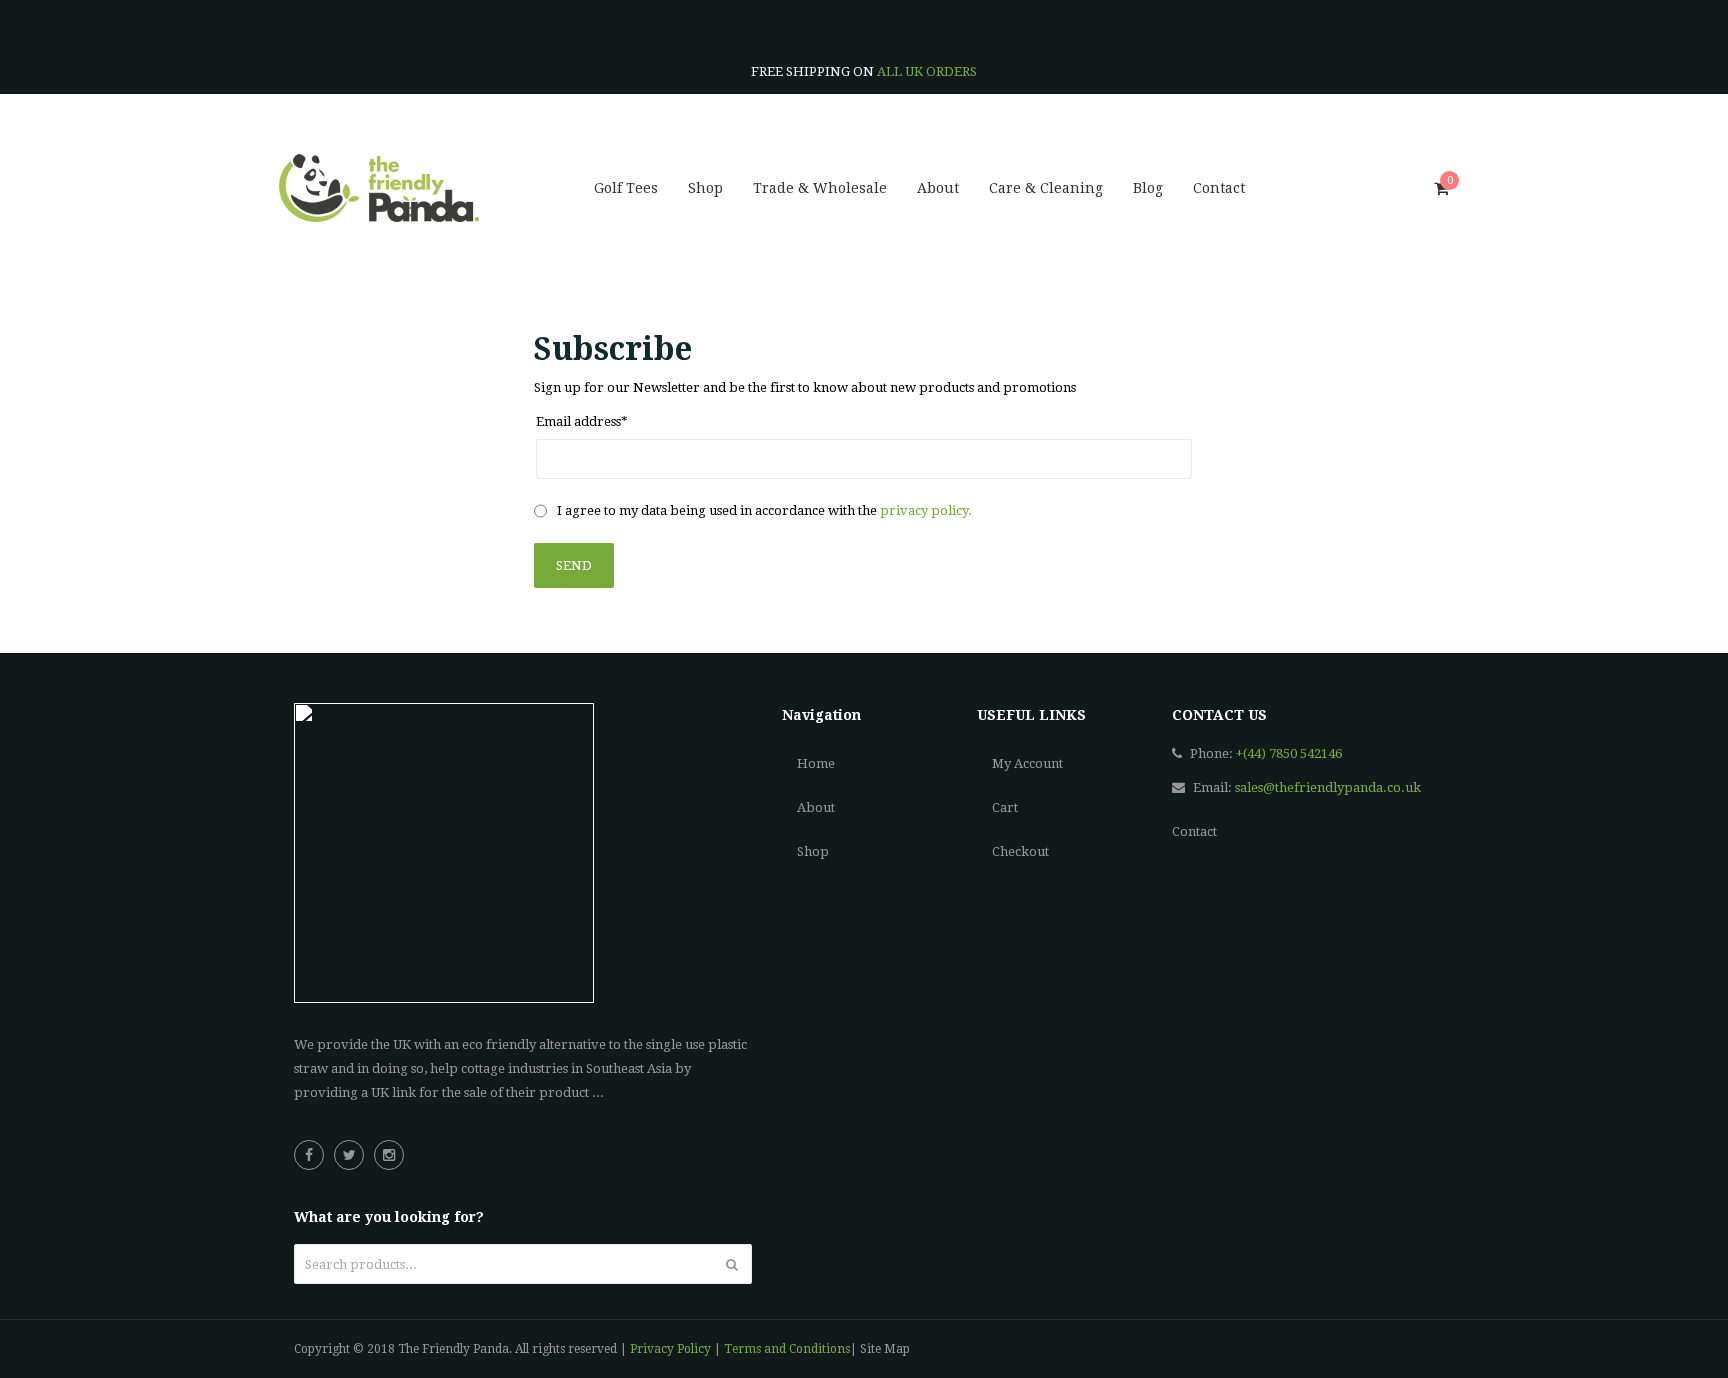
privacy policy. (926, 510)
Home (816, 763)
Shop (813, 851)
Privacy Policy (670, 1349)
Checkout (1020, 851)
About (816, 807)
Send (574, 565)
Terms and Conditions (787, 1349)
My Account (1027, 763)
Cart (1005, 807)
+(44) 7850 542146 (1289, 753)
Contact (1194, 831)
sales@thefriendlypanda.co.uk (1328, 787)
